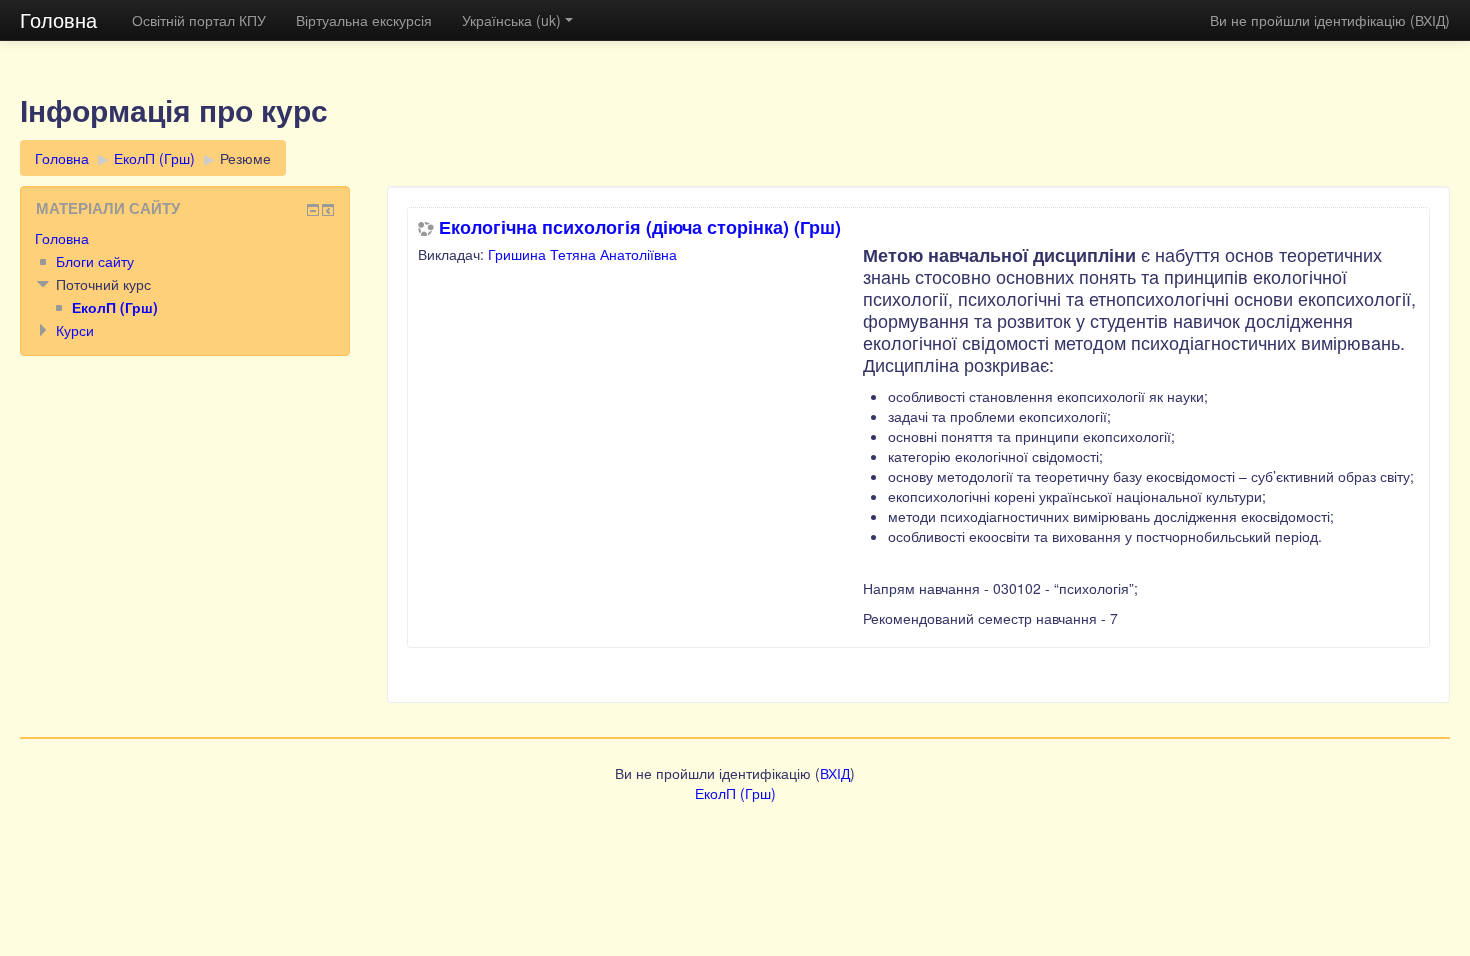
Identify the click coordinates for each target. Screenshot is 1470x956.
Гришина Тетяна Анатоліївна (582, 254)
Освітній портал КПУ (199, 20)
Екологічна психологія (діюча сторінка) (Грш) (640, 227)
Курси (75, 330)
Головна (58, 19)
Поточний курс (103, 284)
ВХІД (1430, 20)
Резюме (245, 158)
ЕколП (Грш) (154, 158)
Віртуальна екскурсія (364, 20)
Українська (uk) (511, 20)
